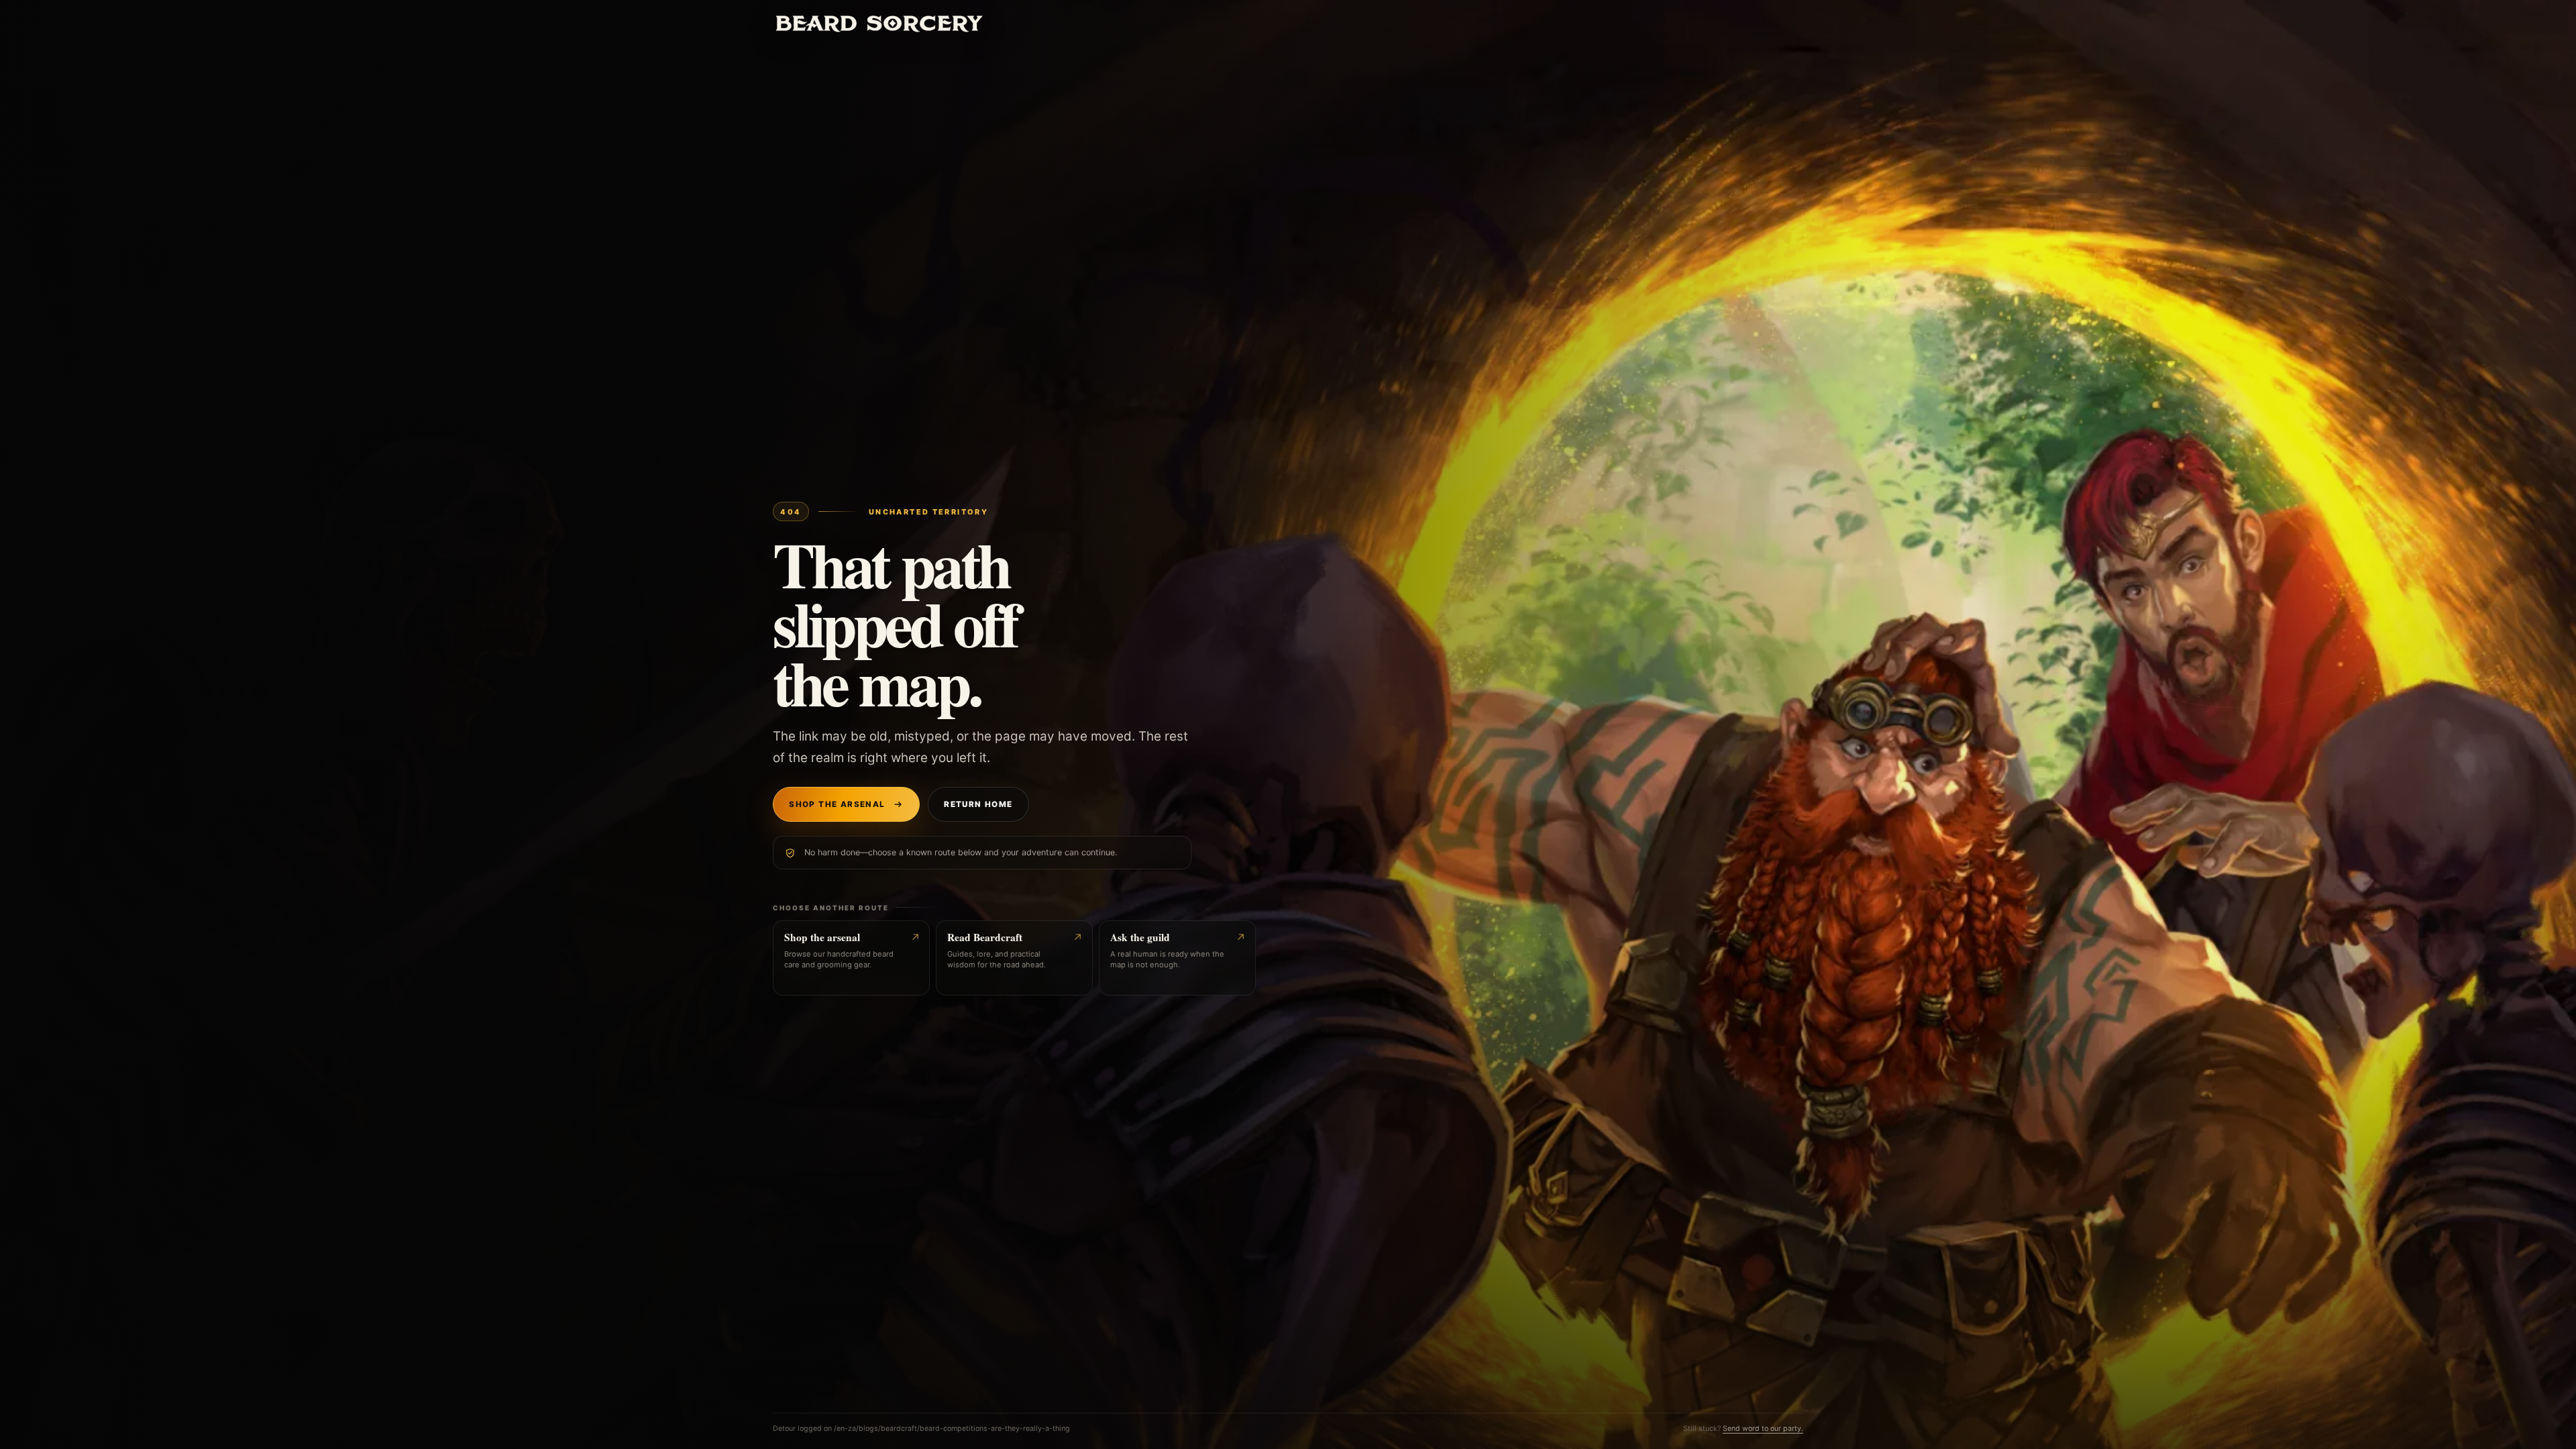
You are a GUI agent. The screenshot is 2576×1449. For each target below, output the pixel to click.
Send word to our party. (1763, 1429)
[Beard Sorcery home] (879, 23)
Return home (978, 804)
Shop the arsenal (837, 804)
